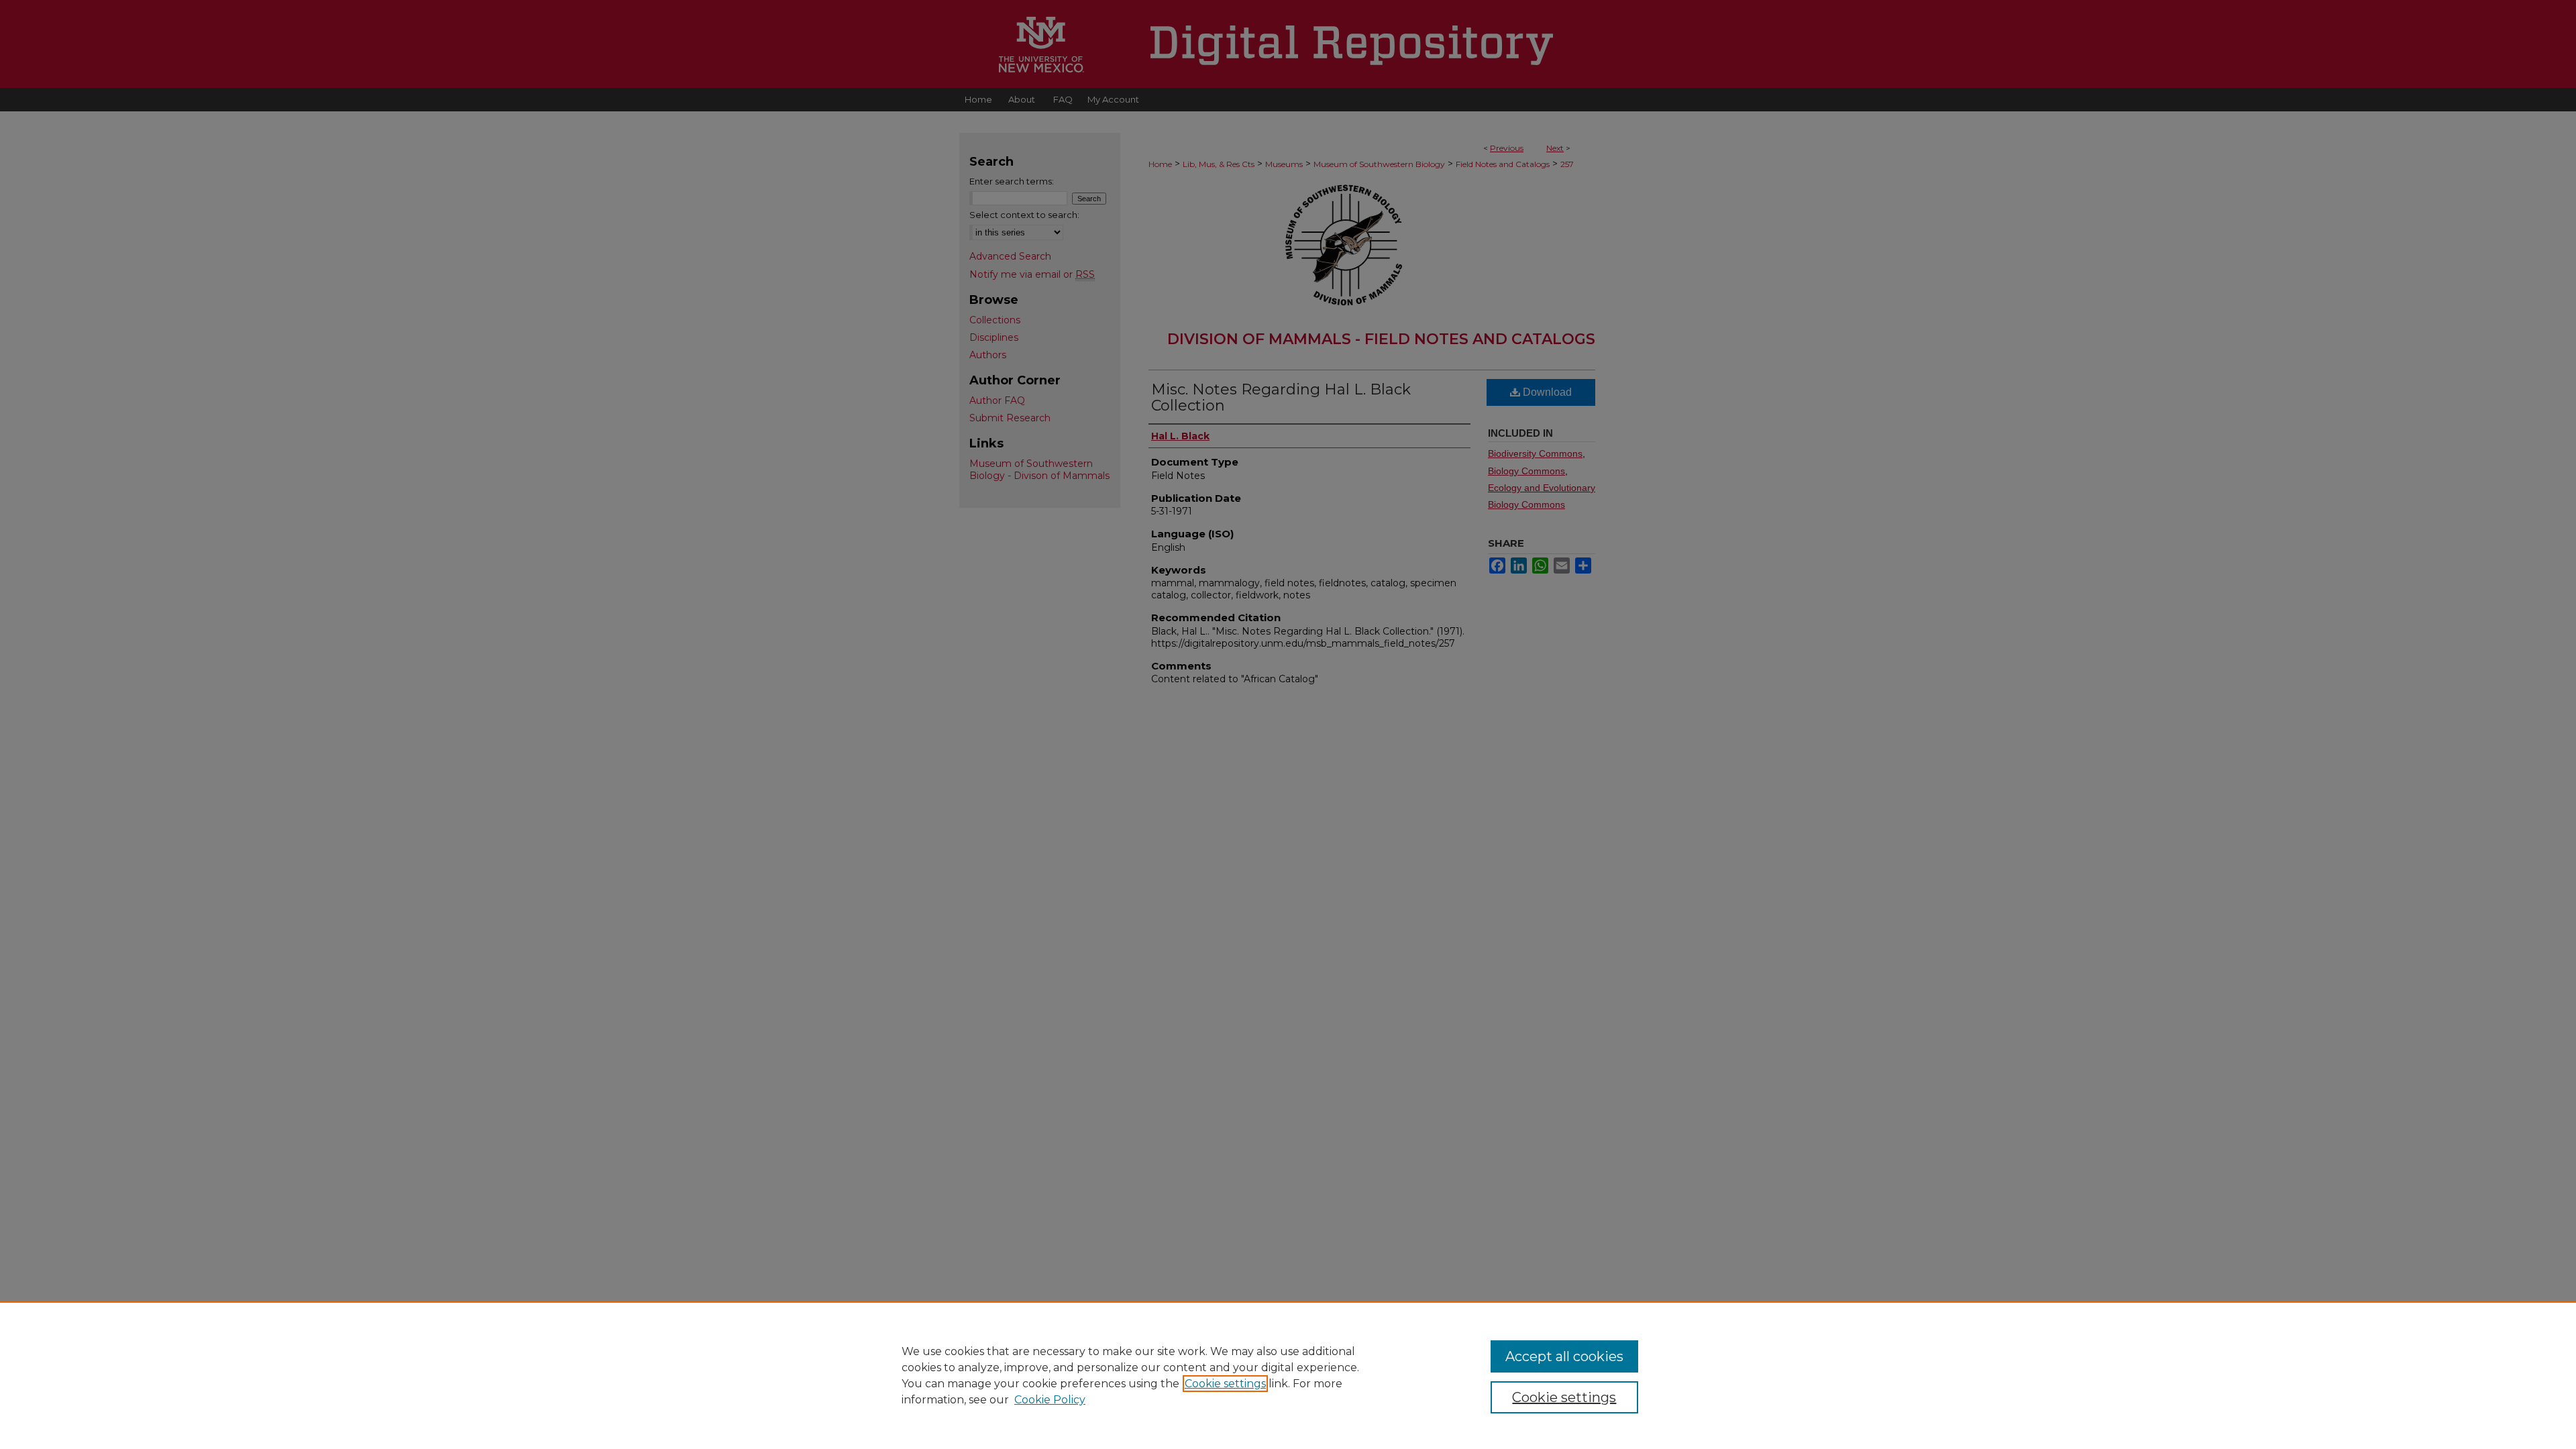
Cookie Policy (1050, 1400)
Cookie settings (1225, 1384)
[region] (1288, 1375)
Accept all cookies (1564, 1356)
